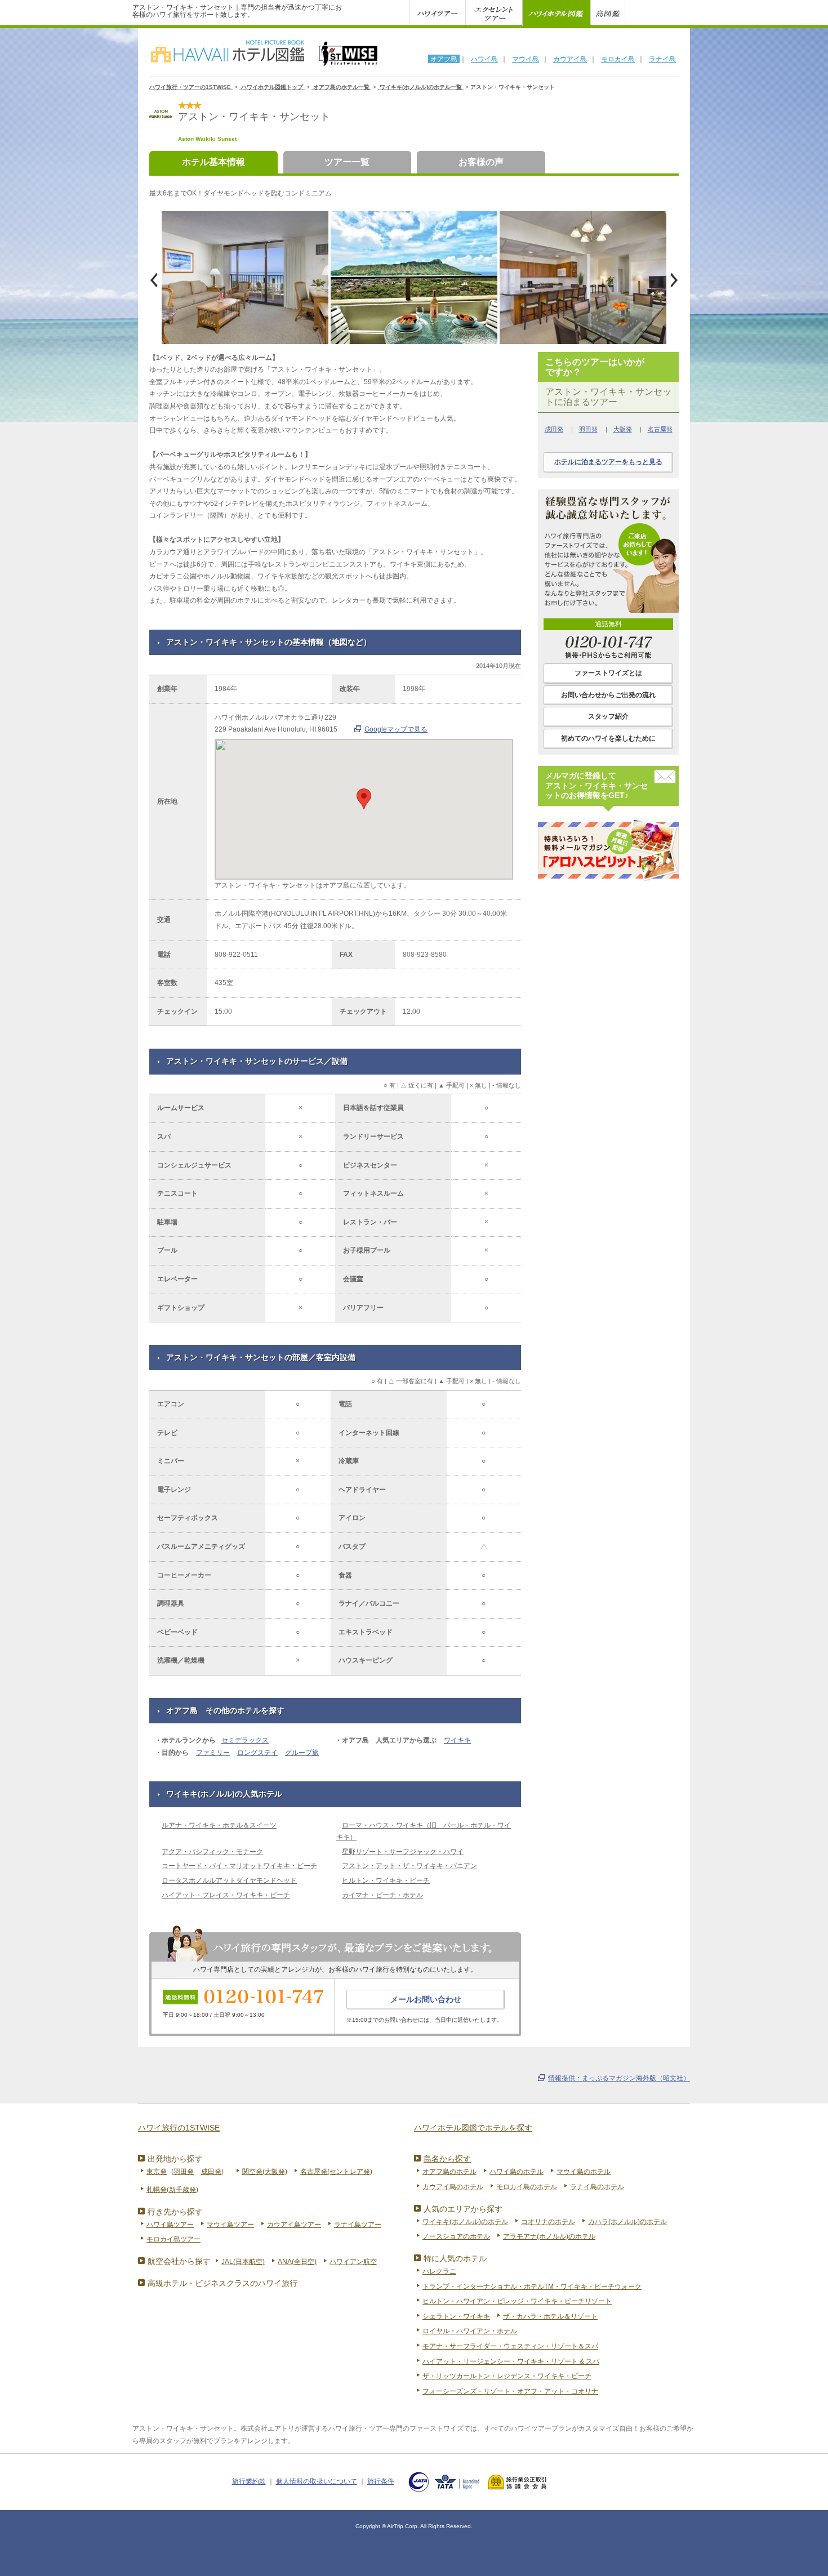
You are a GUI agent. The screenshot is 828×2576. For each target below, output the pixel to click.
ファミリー (213, 1753)
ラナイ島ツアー (358, 2225)
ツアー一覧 (347, 162)
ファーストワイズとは (608, 673)
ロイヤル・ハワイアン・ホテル (470, 2331)
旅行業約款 (249, 2481)
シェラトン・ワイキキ (456, 2316)
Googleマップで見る (396, 729)
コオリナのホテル (548, 2222)
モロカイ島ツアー (173, 2239)
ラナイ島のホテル (597, 2187)
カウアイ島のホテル (453, 2187)
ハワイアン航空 (353, 2262)
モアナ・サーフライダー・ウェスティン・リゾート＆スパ (510, 2346)
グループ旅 (302, 1753)
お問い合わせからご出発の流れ (608, 695)
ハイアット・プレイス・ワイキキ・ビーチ (226, 1895)
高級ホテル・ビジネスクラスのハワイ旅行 (222, 2283)
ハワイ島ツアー (170, 2225)
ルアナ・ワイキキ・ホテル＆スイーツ (219, 1825)
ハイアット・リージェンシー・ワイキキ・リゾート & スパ (511, 2361)
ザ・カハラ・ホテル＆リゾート (550, 2316)
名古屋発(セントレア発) (336, 2172)
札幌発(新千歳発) (172, 2190)
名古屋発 (660, 429)
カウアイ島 (570, 59)
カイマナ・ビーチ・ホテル (382, 1895)
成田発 (554, 429)
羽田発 (588, 429)
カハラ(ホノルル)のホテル (627, 2222)
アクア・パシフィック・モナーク (212, 1852)
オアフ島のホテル (449, 2172)
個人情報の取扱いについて (317, 2481)
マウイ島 (526, 59)
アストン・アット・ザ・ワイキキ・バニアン (409, 1866)
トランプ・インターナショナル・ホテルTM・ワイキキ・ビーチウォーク (532, 2287)
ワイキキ (457, 1740)
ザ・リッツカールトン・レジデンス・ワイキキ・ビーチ (507, 2376)
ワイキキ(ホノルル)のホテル (465, 2222)
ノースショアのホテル (456, 2236)
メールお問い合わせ (426, 1999)
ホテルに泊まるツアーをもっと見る (608, 462)
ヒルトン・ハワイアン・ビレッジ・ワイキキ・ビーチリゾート (517, 2301)
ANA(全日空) (297, 2262)
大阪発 (623, 429)
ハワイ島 (484, 59)
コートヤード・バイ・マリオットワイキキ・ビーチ (239, 1866)
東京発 (157, 2172)
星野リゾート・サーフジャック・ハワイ (403, 1852)
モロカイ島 (618, 59)
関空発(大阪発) (265, 2172)
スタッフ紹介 (608, 716)
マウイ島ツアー (230, 2225)
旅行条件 (381, 2481)
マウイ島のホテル (584, 2172)
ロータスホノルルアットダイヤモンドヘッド (229, 1880)
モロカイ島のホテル (527, 2187)
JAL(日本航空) (243, 2262)
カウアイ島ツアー (294, 2225)
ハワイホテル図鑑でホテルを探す (473, 2128)
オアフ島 (444, 59)
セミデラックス (245, 1740)
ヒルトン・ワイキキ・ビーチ (386, 1880)
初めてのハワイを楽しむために (608, 738)
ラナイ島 (662, 59)
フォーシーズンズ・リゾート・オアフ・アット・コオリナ (510, 2391)
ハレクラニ (439, 2271)
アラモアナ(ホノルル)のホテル (549, 2236)
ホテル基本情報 (213, 162)
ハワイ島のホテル (517, 2172)
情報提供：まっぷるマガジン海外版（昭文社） (619, 2078)
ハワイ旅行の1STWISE (179, 2128)
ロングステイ (257, 1753)
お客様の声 (481, 162)
